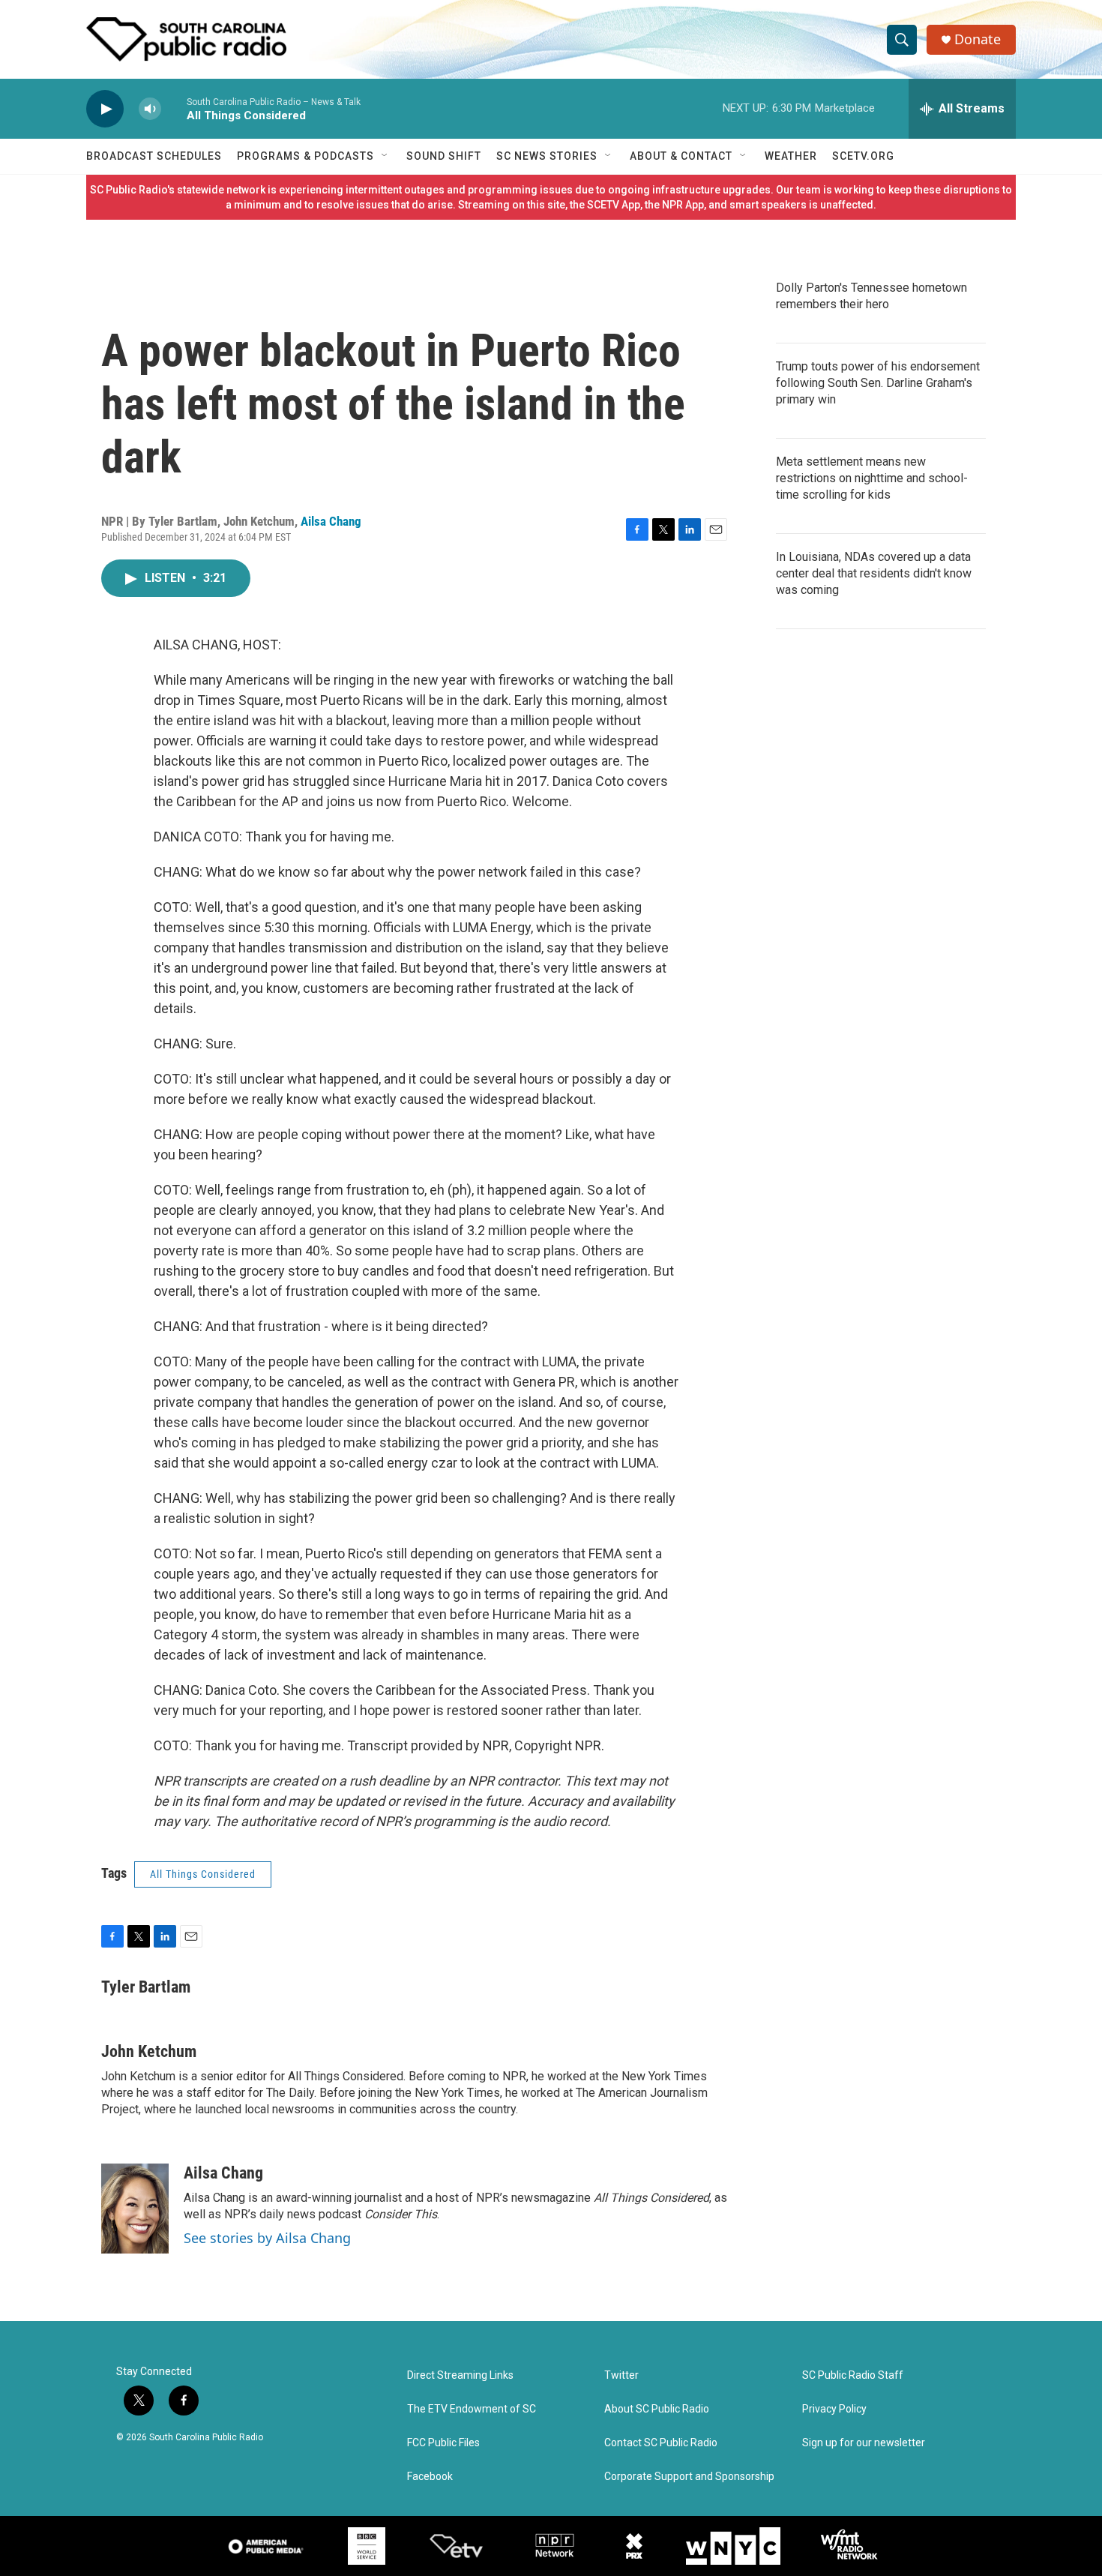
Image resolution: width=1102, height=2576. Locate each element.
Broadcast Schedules (154, 156)
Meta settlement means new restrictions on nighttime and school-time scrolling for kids (872, 478)
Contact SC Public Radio (661, 2443)
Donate (978, 39)
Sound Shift (444, 156)
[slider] (174, 108)
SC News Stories (547, 156)
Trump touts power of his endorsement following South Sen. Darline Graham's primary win (878, 383)
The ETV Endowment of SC (472, 2409)
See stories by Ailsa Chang (267, 2238)
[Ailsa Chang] (135, 2209)
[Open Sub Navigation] (385, 156)
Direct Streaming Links (460, 2375)
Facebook (430, 2477)
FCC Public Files (443, 2443)
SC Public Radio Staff (853, 2375)
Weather (791, 156)
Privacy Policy (834, 2409)
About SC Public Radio (657, 2409)
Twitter (621, 2375)
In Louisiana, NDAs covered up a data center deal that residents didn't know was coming (874, 573)
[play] (105, 109)
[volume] (150, 109)
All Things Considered (203, 1874)
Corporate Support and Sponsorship (689, 2477)
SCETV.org (863, 156)
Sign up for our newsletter (864, 2443)
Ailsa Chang (331, 521)
